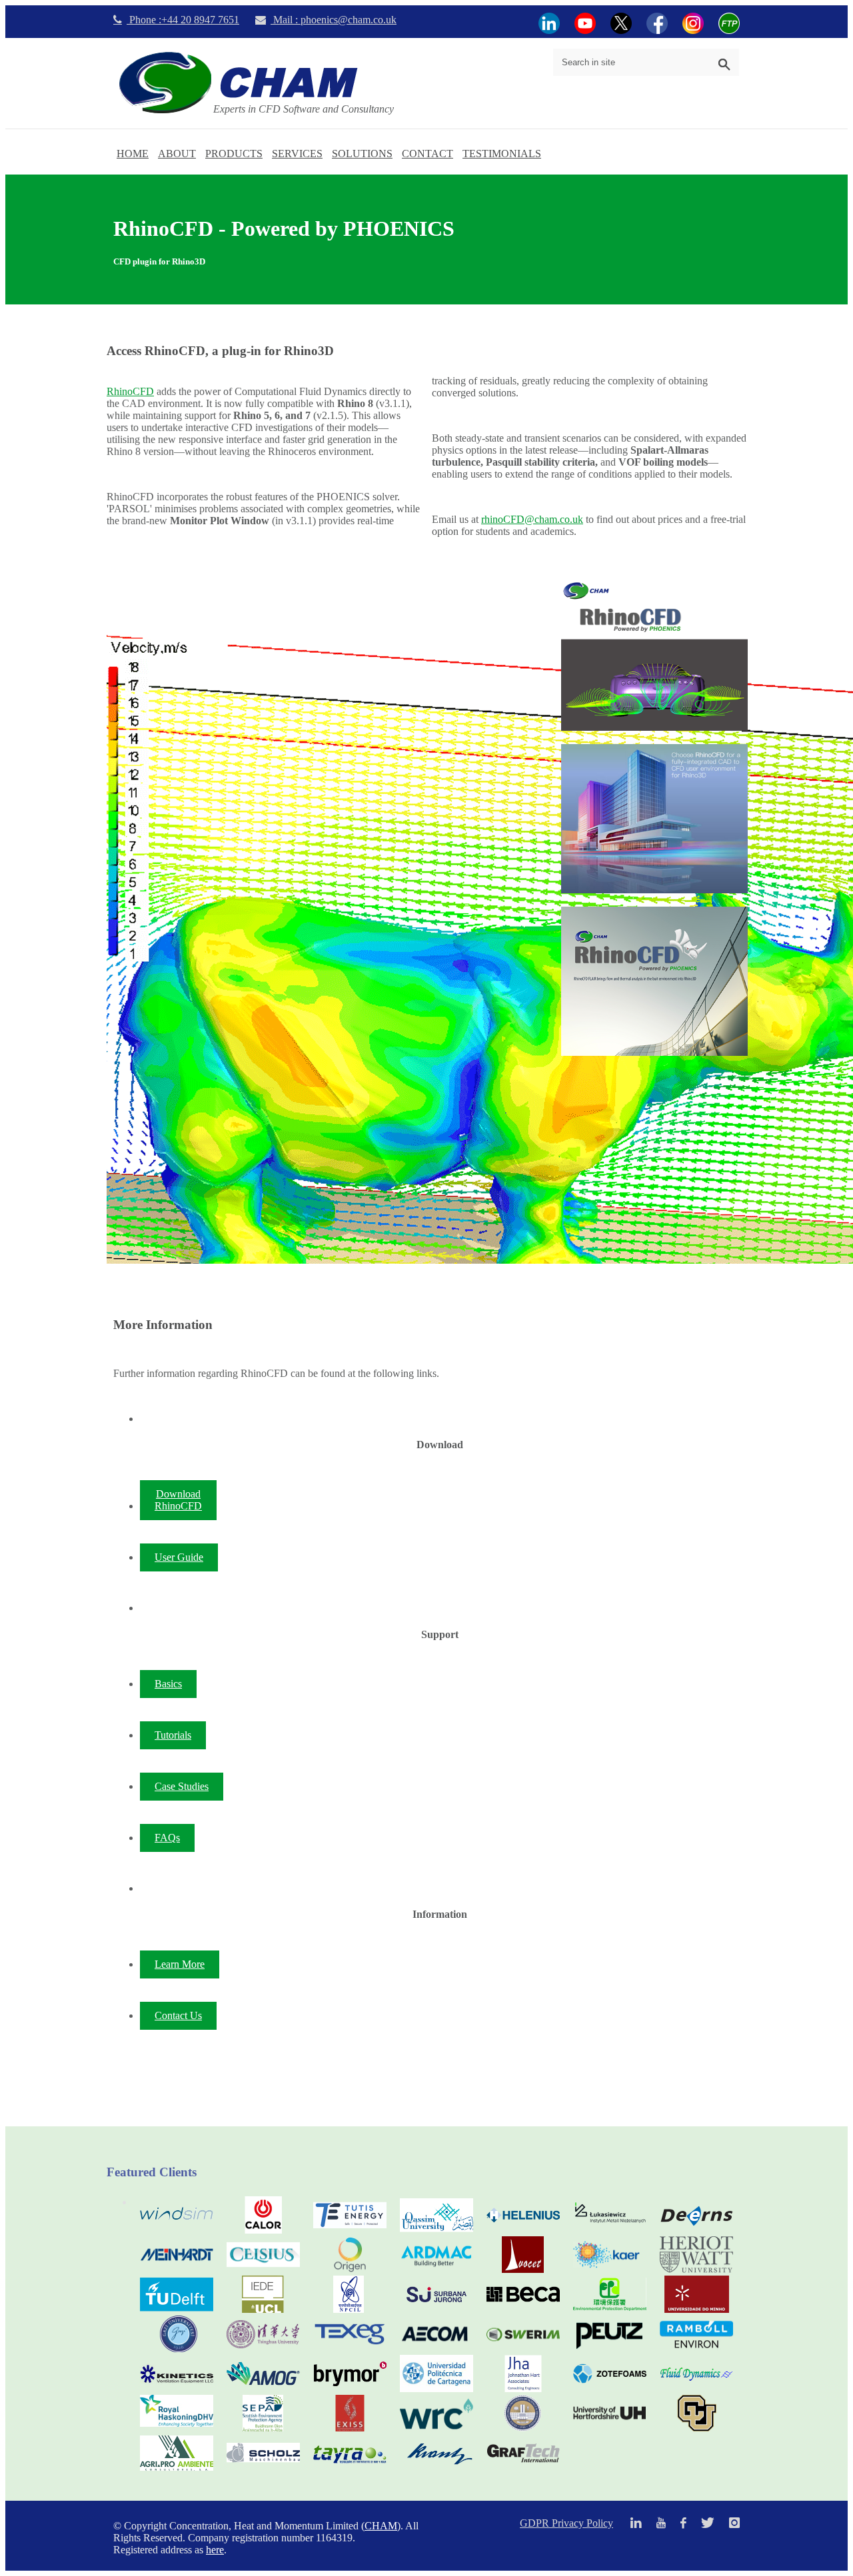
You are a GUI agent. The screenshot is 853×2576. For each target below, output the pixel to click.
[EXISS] (350, 2428)
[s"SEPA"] (263, 2428)
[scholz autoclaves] (263, 2468)
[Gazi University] (177, 2349)
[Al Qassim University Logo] (436, 2230)
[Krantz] (436, 2468)
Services (297, 154)
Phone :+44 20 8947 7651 (183, 20)
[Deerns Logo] (696, 2230)
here (215, 2550)
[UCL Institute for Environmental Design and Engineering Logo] (263, 2309)
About (177, 154)
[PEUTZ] (610, 2349)
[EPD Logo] (610, 2309)
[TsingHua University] (263, 2349)
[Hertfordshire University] (610, 2428)
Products (234, 154)
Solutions (362, 154)
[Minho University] (696, 2309)
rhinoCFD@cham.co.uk (532, 519)
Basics (168, 1684)
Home (133, 154)
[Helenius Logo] (523, 2230)
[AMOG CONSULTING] (263, 2388)
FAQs (167, 1838)
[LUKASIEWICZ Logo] (610, 2230)
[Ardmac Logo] (436, 2269)
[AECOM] (436, 2349)
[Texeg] (350, 2349)
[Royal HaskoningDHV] (177, 2423)
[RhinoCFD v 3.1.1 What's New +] (654, 656)
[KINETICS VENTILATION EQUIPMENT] (177, 2388)
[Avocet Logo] (523, 2269)
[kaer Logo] (610, 2269)
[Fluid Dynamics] (696, 2388)
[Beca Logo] (523, 2309)
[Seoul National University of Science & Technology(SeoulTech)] (523, 2428)
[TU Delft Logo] (177, 2309)
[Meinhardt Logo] (177, 2269)
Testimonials (502, 154)
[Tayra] (350, 2468)
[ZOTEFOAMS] (610, 2388)
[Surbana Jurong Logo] (436, 2309)
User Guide (179, 1557)
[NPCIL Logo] (350, 2309)
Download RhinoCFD (178, 1500)
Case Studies (182, 1786)
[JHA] (523, 2388)
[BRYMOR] (350, 2388)
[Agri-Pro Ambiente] (177, 2468)
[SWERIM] (523, 2349)
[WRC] (436, 2428)
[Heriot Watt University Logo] (696, 2269)
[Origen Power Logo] (350, 2269)
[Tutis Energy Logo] (350, 2230)
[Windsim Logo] (177, 2230)
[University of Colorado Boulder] (696, 2428)
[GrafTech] (523, 2468)
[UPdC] (436, 2388)
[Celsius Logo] (263, 2269)
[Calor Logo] (263, 2230)
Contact (427, 154)
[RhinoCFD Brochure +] (654, 819)
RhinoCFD (130, 391)
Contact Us (178, 2015)
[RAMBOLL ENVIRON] (696, 2349)
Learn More (180, 1964)
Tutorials (173, 1735)
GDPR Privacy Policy (566, 2523)
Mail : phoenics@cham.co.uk (334, 20)
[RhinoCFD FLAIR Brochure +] (654, 981)
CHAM (381, 2526)
